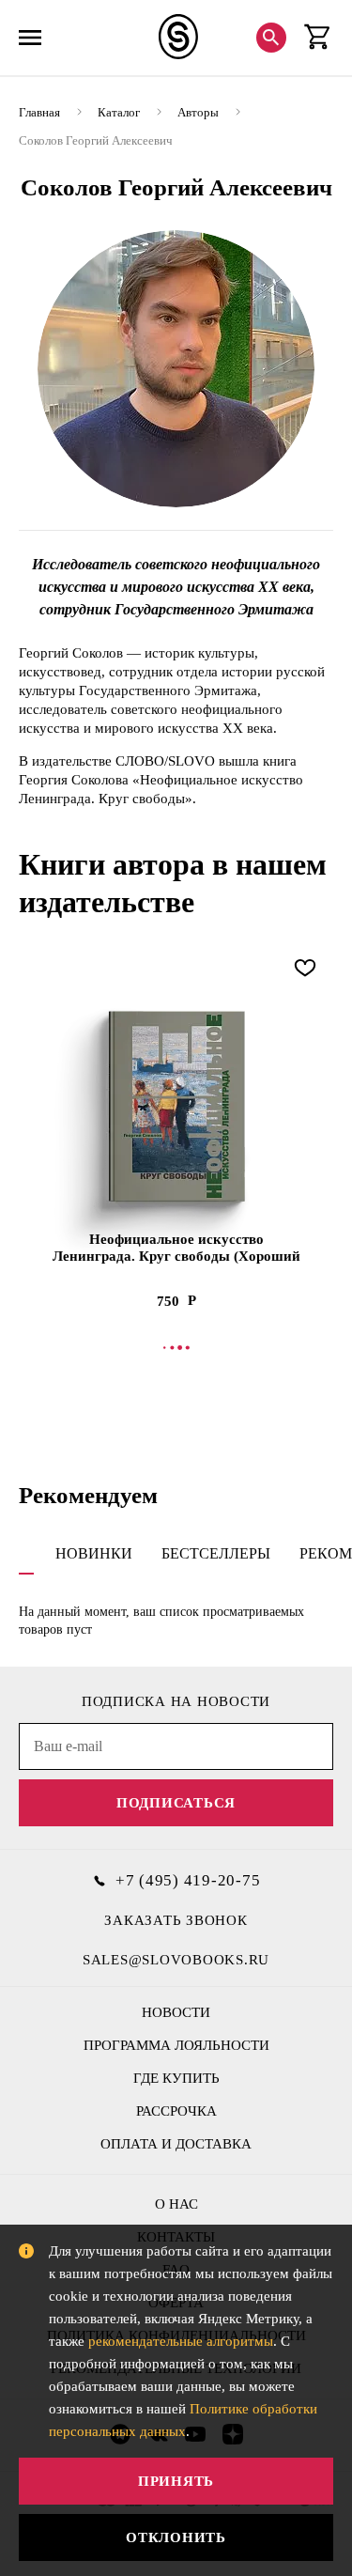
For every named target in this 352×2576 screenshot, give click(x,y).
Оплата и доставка (176, 2144)
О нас (176, 2204)
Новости (176, 2012)
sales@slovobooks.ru (176, 1960)
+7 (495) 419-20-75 (188, 1880)
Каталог (119, 112)
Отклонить (176, 2537)
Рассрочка (176, 2111)
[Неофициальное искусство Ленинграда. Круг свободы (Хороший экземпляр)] (176, 1106)
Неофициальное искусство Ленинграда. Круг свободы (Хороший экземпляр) (176, 1249)
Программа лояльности (176, 2045)
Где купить (176, 2078)
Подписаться (176, 1803)
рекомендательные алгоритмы (181, 2341)
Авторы (198, 112)
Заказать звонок (176, 1920)
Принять (176, 2481)
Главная (39, 112)
